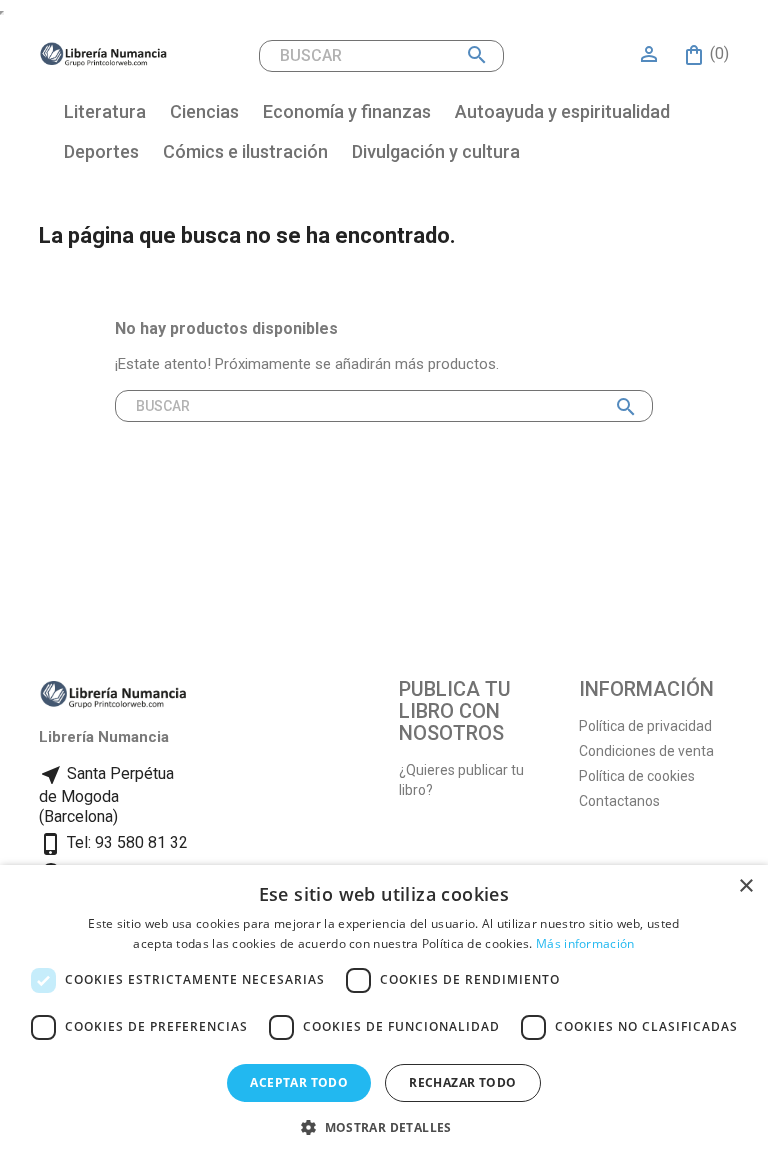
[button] (384, 1127)
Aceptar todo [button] (299, 1082)
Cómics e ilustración (245, 151)
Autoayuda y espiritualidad (562, 111)
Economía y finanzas (347, 111)
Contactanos (619, 801)
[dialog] (384, 1013)
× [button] (745, 886)
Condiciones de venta (646, 751)
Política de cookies (637, 776)
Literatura (105, 111)
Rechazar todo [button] (462, 1082)
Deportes (101, 151)
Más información (585, 943)
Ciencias (204, 111)
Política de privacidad (645, 726)
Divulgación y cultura (436, 151)
